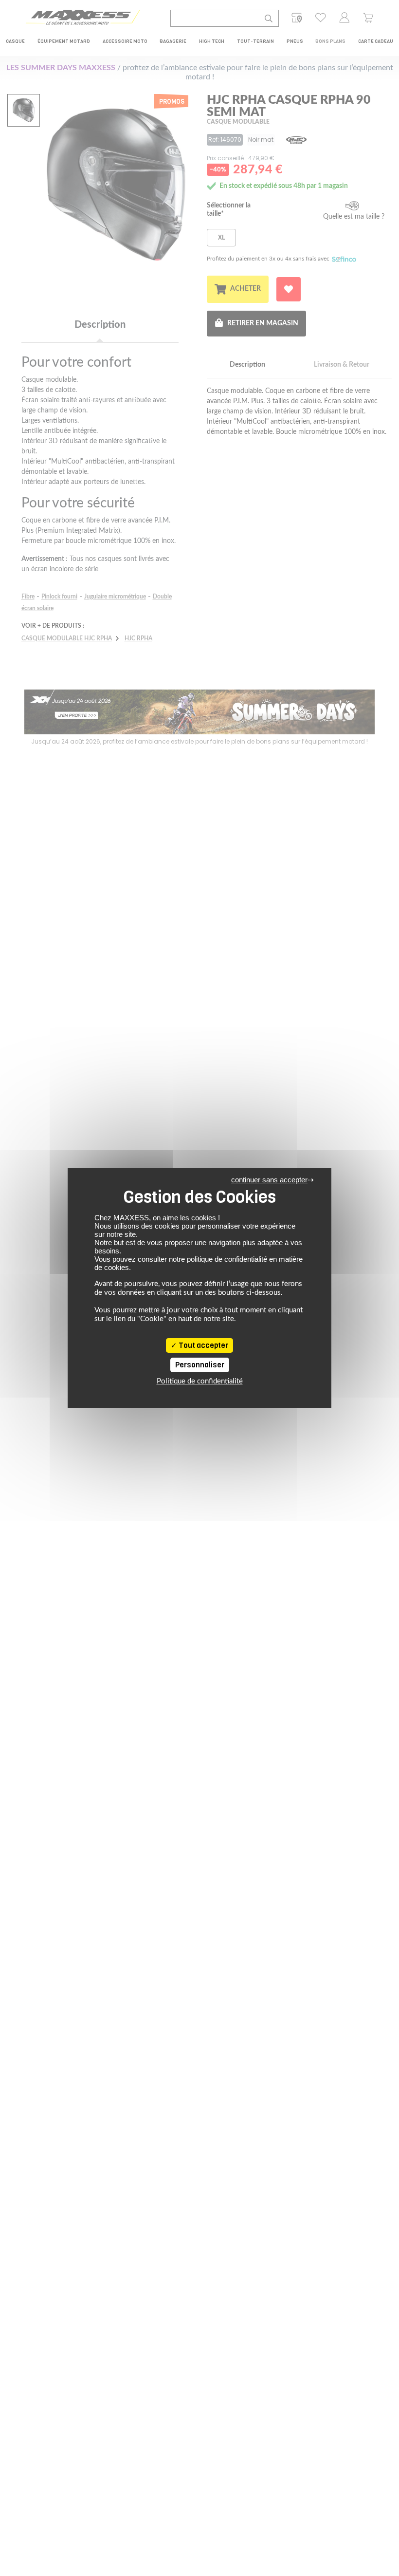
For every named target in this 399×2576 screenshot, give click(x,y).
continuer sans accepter (269, 1180)
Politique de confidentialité (200, 1381)
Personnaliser (200, 1365)
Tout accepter (203, 1345)
